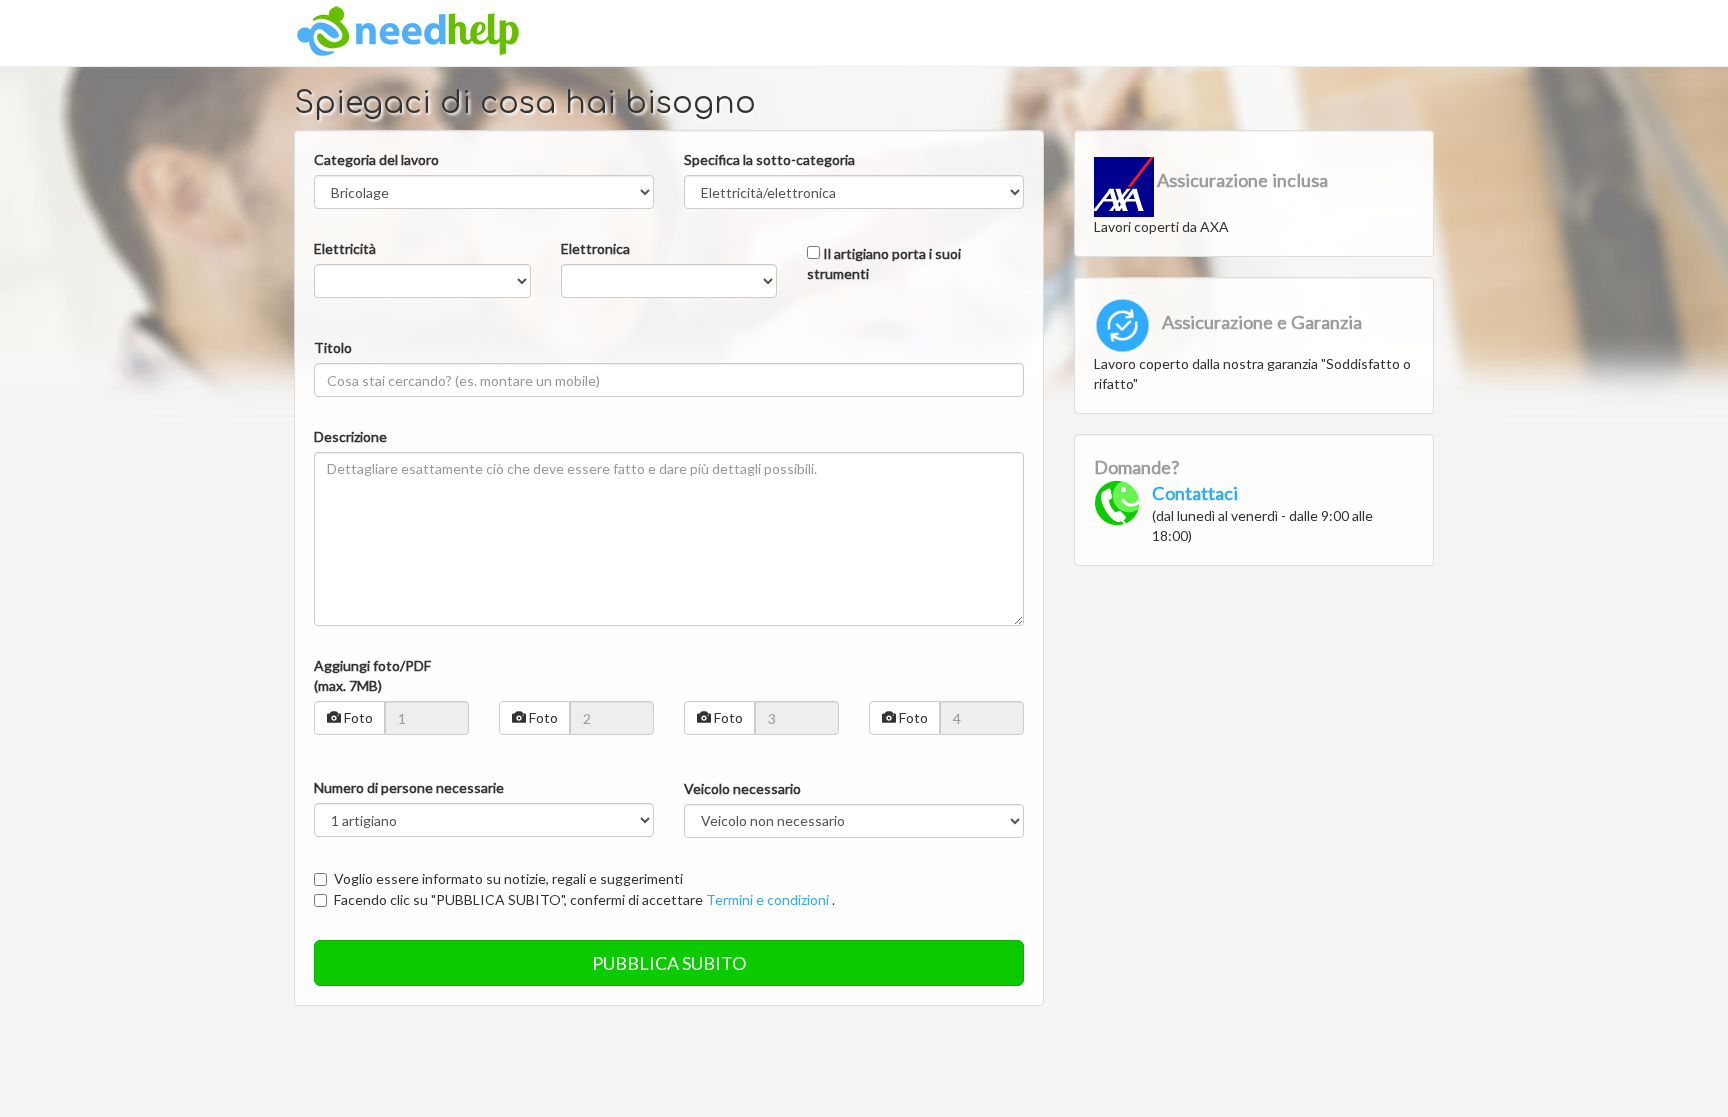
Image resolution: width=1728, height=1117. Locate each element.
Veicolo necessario (742, 788)
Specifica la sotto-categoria (769, 159)
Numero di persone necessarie (409, 787)
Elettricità (345, 248)
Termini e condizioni (767, 899)
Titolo (333, 347)
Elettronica (595, 248)
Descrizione (350, 436)
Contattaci (1195, 493)
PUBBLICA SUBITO (669, 963)
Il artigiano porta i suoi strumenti (884, 263)
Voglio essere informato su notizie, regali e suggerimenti (508, 878)
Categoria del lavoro (376, 159)
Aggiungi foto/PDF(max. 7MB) (372, 675)
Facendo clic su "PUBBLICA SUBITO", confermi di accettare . (584, 899)
